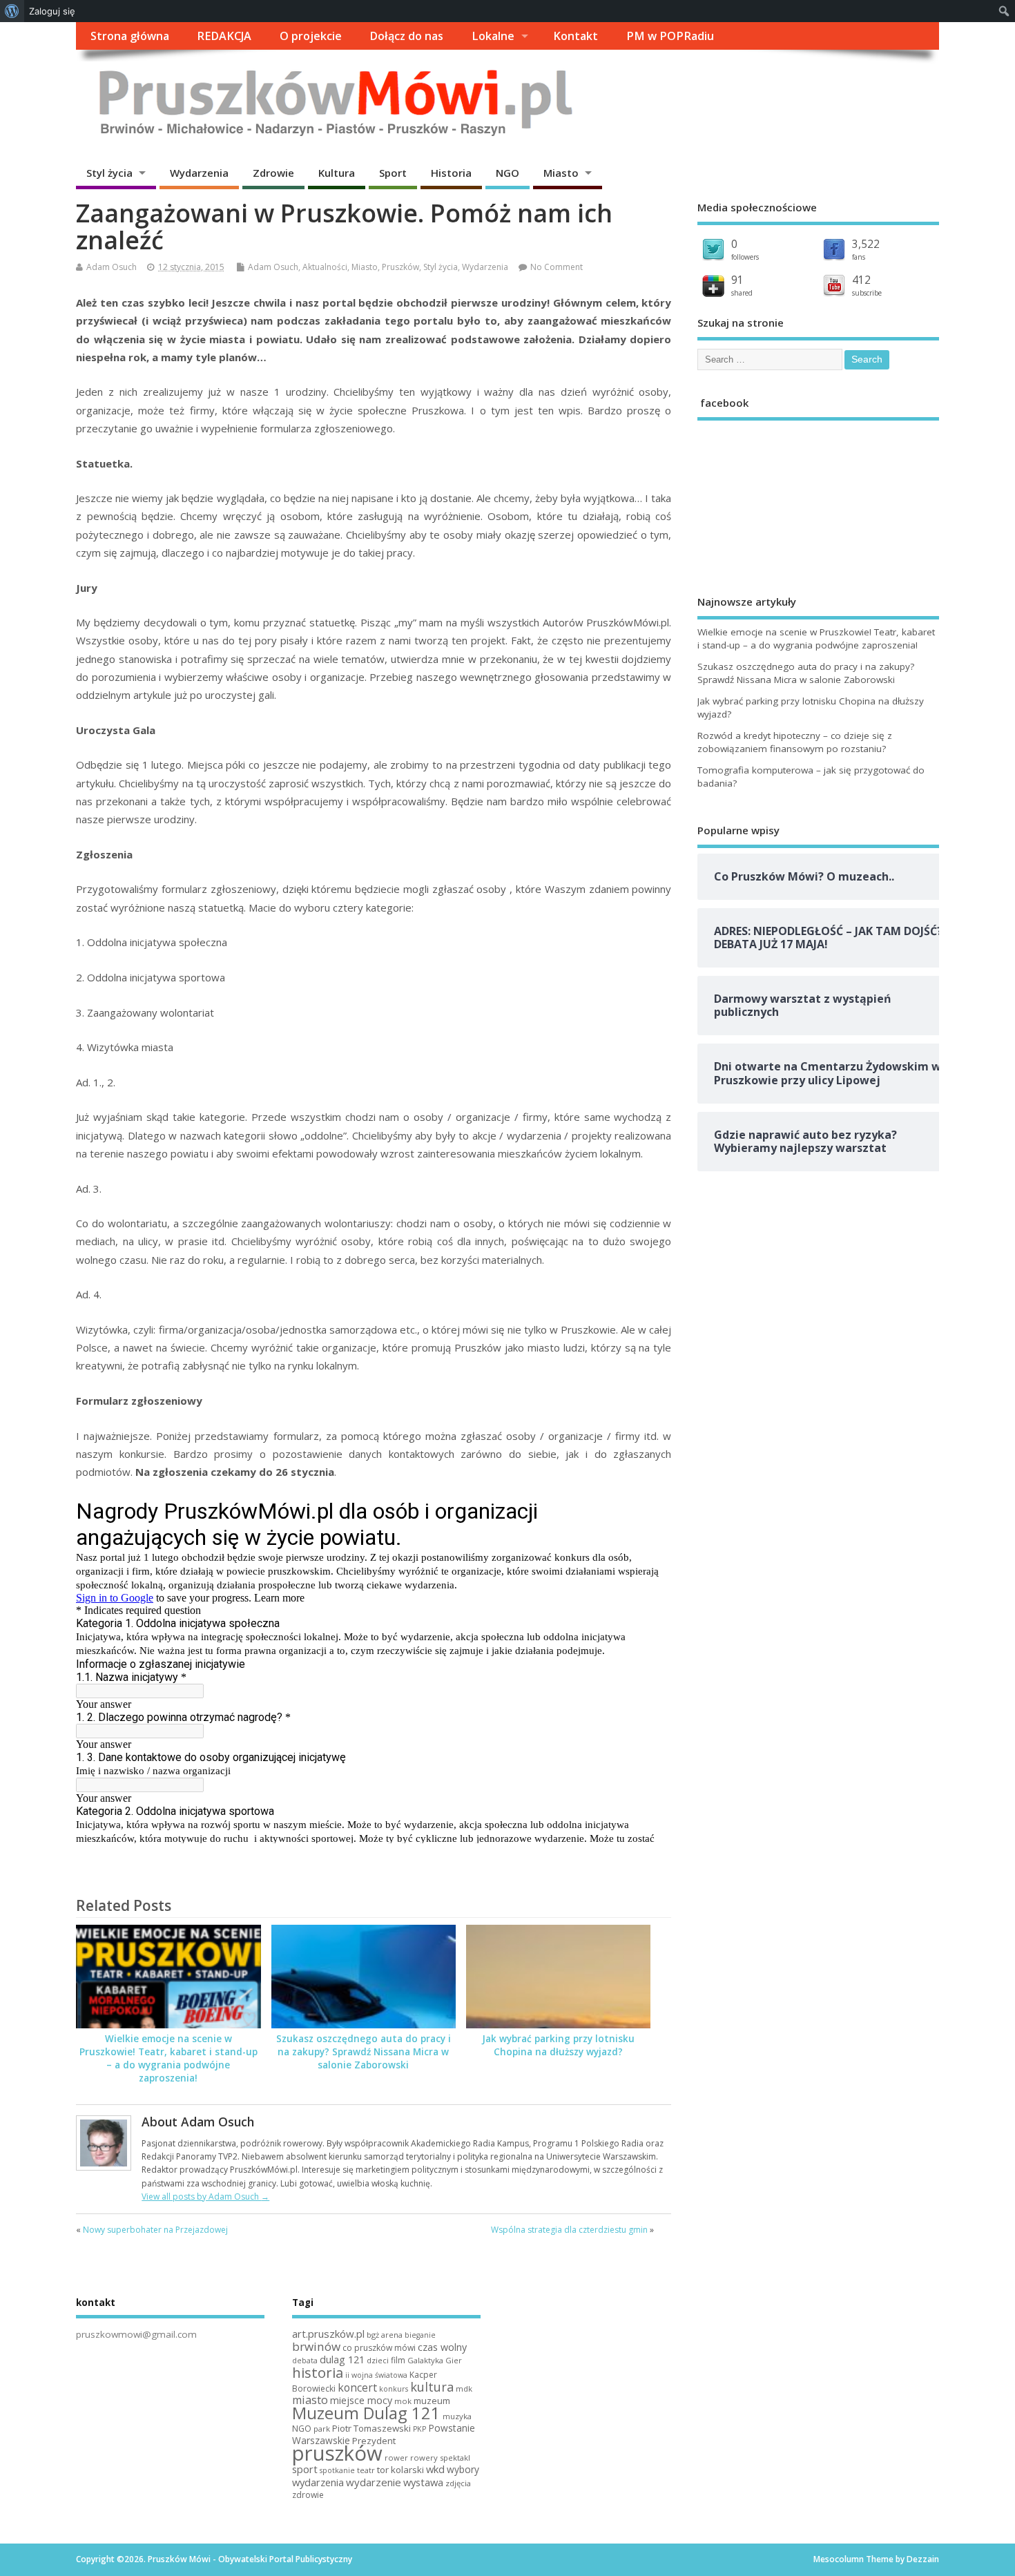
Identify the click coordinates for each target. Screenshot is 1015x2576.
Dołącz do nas (406, 36)
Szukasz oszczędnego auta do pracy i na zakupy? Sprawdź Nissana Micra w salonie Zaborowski (364, 2052)
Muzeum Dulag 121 (366, 2413)
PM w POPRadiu (670, 36)
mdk (464, 2388)
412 (861, 280)
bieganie (420, 2335)
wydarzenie (374, 2482)
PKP (419, 2429)
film (398, 2360)
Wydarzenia (199, 173)
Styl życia (109, 173)
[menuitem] (12, 11)
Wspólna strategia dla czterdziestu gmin (569, 2230)
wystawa (423, 2482)
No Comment (557, 267)
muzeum (432, 2401)
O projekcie (311, 36)
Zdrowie (273, 173)
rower (396, 2458)
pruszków (337, 2453)
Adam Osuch (112, 267)
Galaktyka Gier (435, 2360)
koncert (357, 2387)
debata (305, 2361)
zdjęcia (458, 2483)
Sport (393, 173)
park (322, 2429)
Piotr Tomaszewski (371, 2428)
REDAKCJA (224, 36)
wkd (435, 2469)
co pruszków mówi (379, 2348)
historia (318, 2372)
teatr (366, 2470)
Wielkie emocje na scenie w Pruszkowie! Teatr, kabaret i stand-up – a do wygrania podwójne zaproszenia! (168, 2058)
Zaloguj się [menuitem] (52, 11)
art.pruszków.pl (328, 2334)
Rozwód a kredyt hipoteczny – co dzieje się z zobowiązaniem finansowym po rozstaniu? (795, 742)
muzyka (457, 2416)
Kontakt (576, 36)
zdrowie (308, 2495)
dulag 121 (342, 2359)
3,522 (866, 244)
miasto (310, 2400)
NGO (507, 173)
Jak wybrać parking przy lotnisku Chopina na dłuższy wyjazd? (558, 2045)
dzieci (378, 2360)
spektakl (455, 2458)
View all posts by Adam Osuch (205, 2197)
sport (305, 2469)
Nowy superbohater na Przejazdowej (155, 2230)
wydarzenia (318, 2482)
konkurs (394, 2389)
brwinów (316, 2346)
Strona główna (130, 36)
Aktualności (325, 267)
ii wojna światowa (376, 2375)
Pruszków (400, 267)
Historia (451, 173)
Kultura (337, 173)
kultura (432, 2387)
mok (403, 2401)
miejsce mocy (361, 2400)
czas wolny (442, 2347)
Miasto (561, 173)
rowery (424, 2458)
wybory (463, 2469)
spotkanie (337, 2470)
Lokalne (493, 36)
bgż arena (385, 2335)
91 (737, 280)
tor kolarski (400, 2470)
